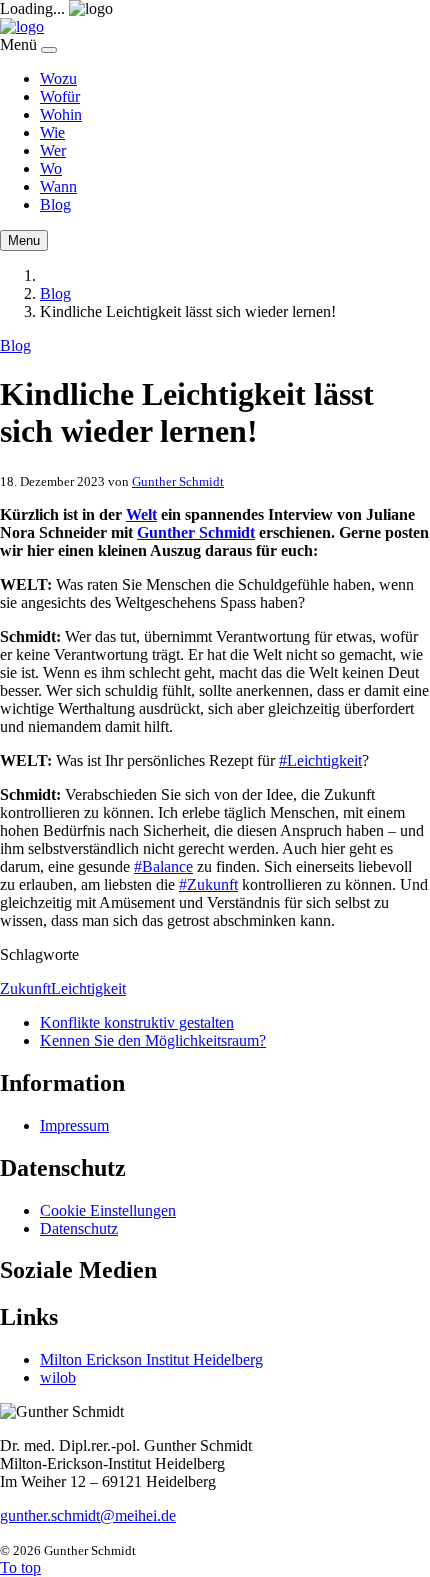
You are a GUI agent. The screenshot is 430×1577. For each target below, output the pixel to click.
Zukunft (25, 988)
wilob (58, 1377)
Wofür (60, 96)
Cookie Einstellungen (108, 1210)
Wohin (61, 114)
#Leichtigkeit (320, 760)
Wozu (58, 78)
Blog (55, 204)
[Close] (49, 50)
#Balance (163, 866)
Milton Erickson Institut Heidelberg (151, 1359)
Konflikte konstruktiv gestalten (137, 1022)
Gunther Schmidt (178, 481)
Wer (53, 150)
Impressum (74, 1125)
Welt (141, 514)
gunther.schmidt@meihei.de (88, 1515)
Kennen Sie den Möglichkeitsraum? (153, 1040)
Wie (52, 132)
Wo (51, 168)
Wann (58, 186)
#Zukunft (208, 884)
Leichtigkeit (88, 988)
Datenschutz (79, 1228)
